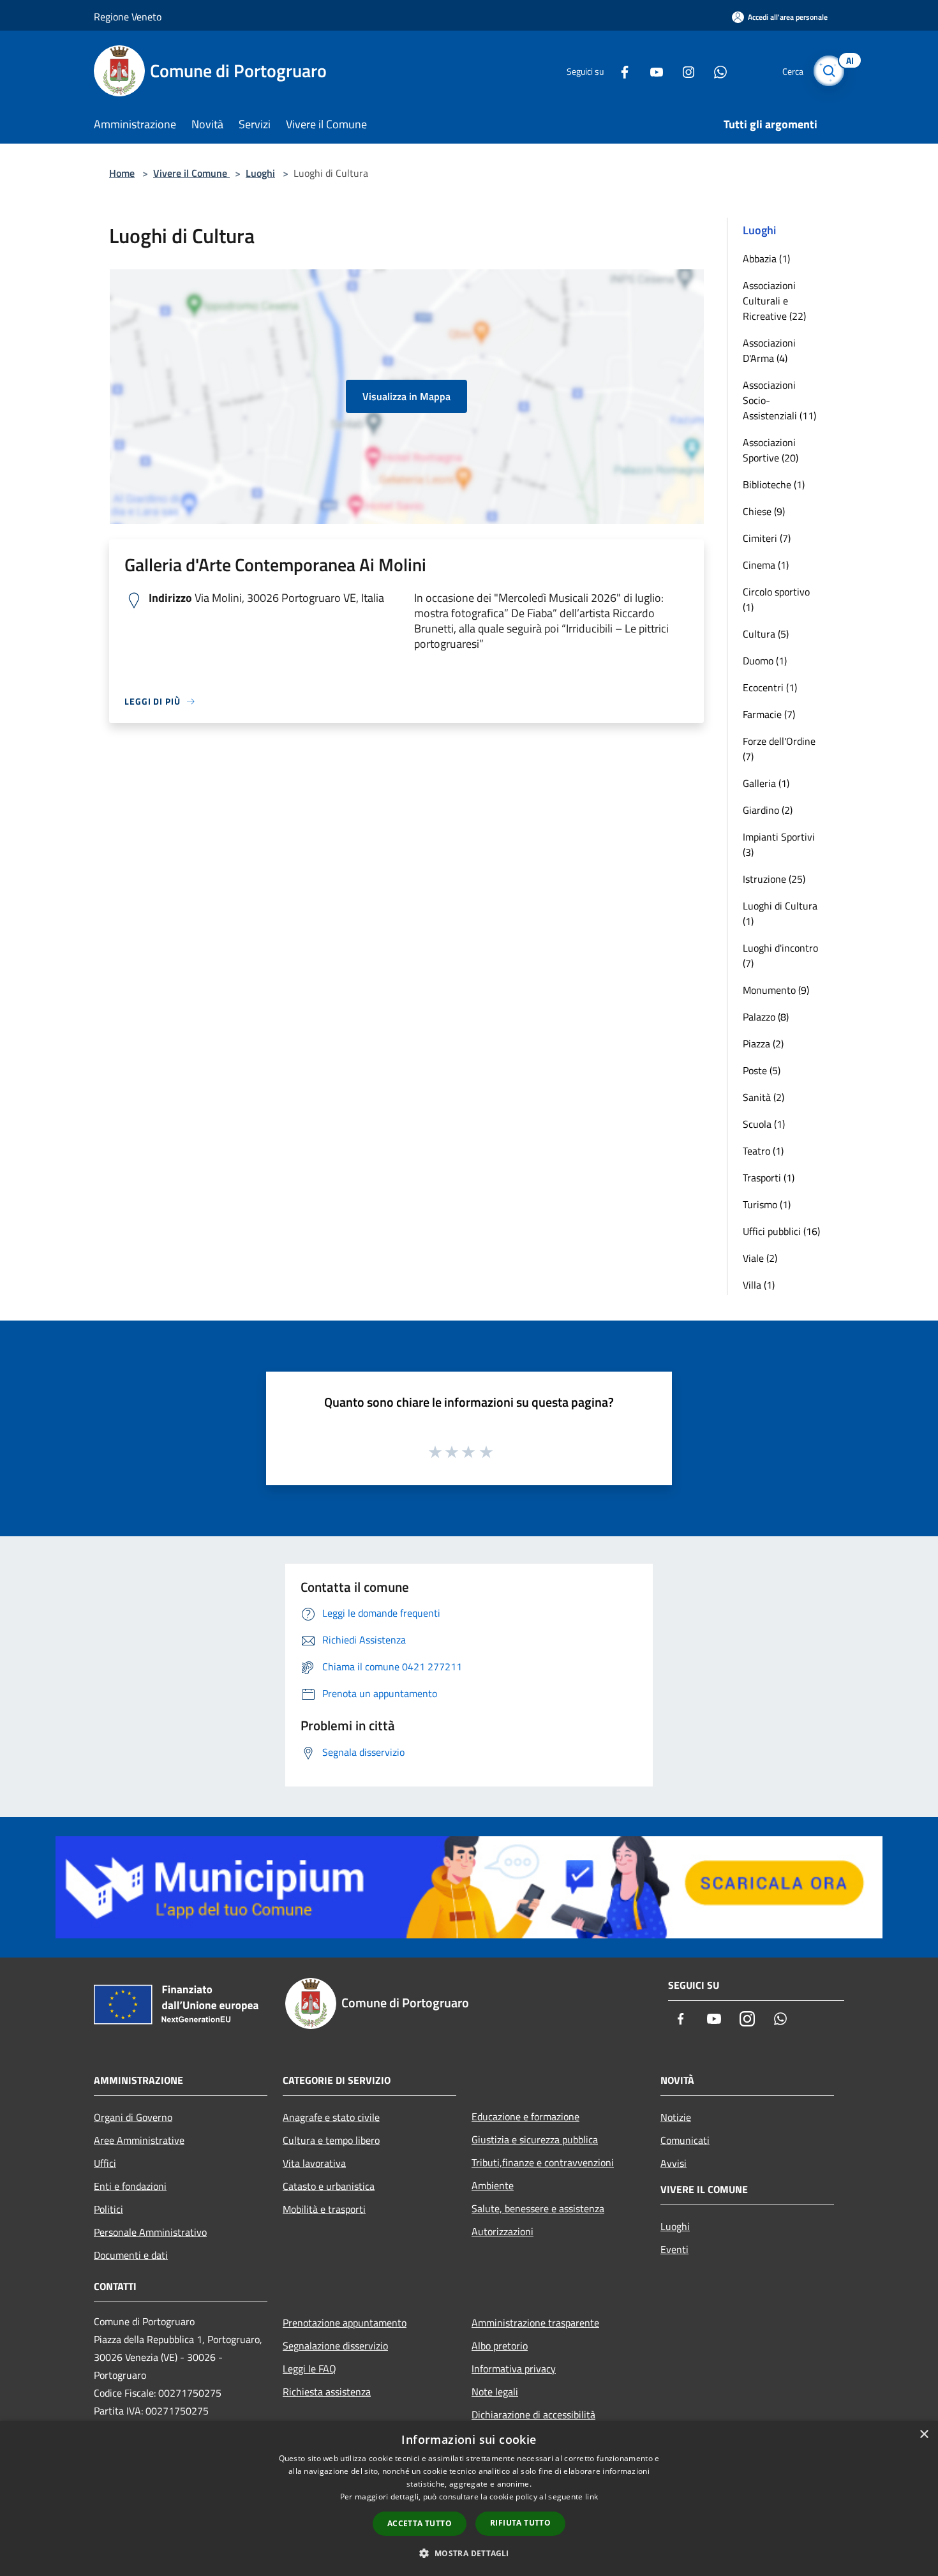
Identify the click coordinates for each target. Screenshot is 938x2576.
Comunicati (685, 2140)
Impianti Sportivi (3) (779, 844)
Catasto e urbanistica (329, 2186)
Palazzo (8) (766, 1017)
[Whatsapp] (715, 71)
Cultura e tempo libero (331, 2140)
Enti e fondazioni (130, 2186)
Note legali (495, 2392)
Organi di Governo (133, 2117)
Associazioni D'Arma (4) (769, 350)
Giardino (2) (768, 810)
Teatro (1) (763, 1151)
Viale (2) (760, 1258)
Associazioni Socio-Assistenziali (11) (779, 400)
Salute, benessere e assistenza (538, 2208)
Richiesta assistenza (327, 2392)
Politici (108, 2209)
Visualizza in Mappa (406, 396)
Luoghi (260, 173)
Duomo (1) (765, 661)
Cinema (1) (766, 565)
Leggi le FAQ (309, 2369)
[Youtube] (651, 71)
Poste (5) (762, 1070)
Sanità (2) (763, 1097)
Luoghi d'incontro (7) (780, 955)
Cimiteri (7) (767, 538)
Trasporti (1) (769, 1178)
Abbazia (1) (766, 258)
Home (122, 173)
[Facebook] (620, 71)
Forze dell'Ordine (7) (779, 749)
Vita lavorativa (314, 2163)
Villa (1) (759, 1285)
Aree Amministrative (139, 2140)
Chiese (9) (764, 511)
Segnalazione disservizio (335, 2346)
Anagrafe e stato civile (331, 2117)
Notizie (676, 2117)
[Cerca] (829, 71)
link (592, 2497)
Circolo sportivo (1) (776, 599)
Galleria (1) (766, 783)
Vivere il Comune (191, 173)
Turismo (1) (767, 1204)
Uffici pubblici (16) (781, 1231)
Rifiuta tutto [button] (520, 2523)
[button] (469, 2553)
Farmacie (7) (769, 714)
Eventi (674, 2249)
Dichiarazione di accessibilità (533, 2415)
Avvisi (674, 2163)
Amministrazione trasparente (535, 2323)
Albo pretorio (500, 2346)
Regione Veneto (128, 17)
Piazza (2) (763, 1044)
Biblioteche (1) (774, 484)
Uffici (105, 2163)
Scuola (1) (764, 1124)
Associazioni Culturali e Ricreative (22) (774, 301)
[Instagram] (683, 71)
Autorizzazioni (502, 2231)
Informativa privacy (514, 2369)
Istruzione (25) (774, 879)
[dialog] (469, 2498)
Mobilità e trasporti (324, 2209)
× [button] (924, 2435)
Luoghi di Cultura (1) (780, 913)
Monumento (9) (776, 990)
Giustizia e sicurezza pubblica (535, 2139)
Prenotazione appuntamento (345, 2323)
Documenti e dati (131, 2255)
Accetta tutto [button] (420, 2523)
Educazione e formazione (525, 2116)
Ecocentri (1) (770, 687)
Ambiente (493, 2185)
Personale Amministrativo (150, 2232)
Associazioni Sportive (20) (770, 450)
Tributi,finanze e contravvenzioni (543, 2162)
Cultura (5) (766, 634)
